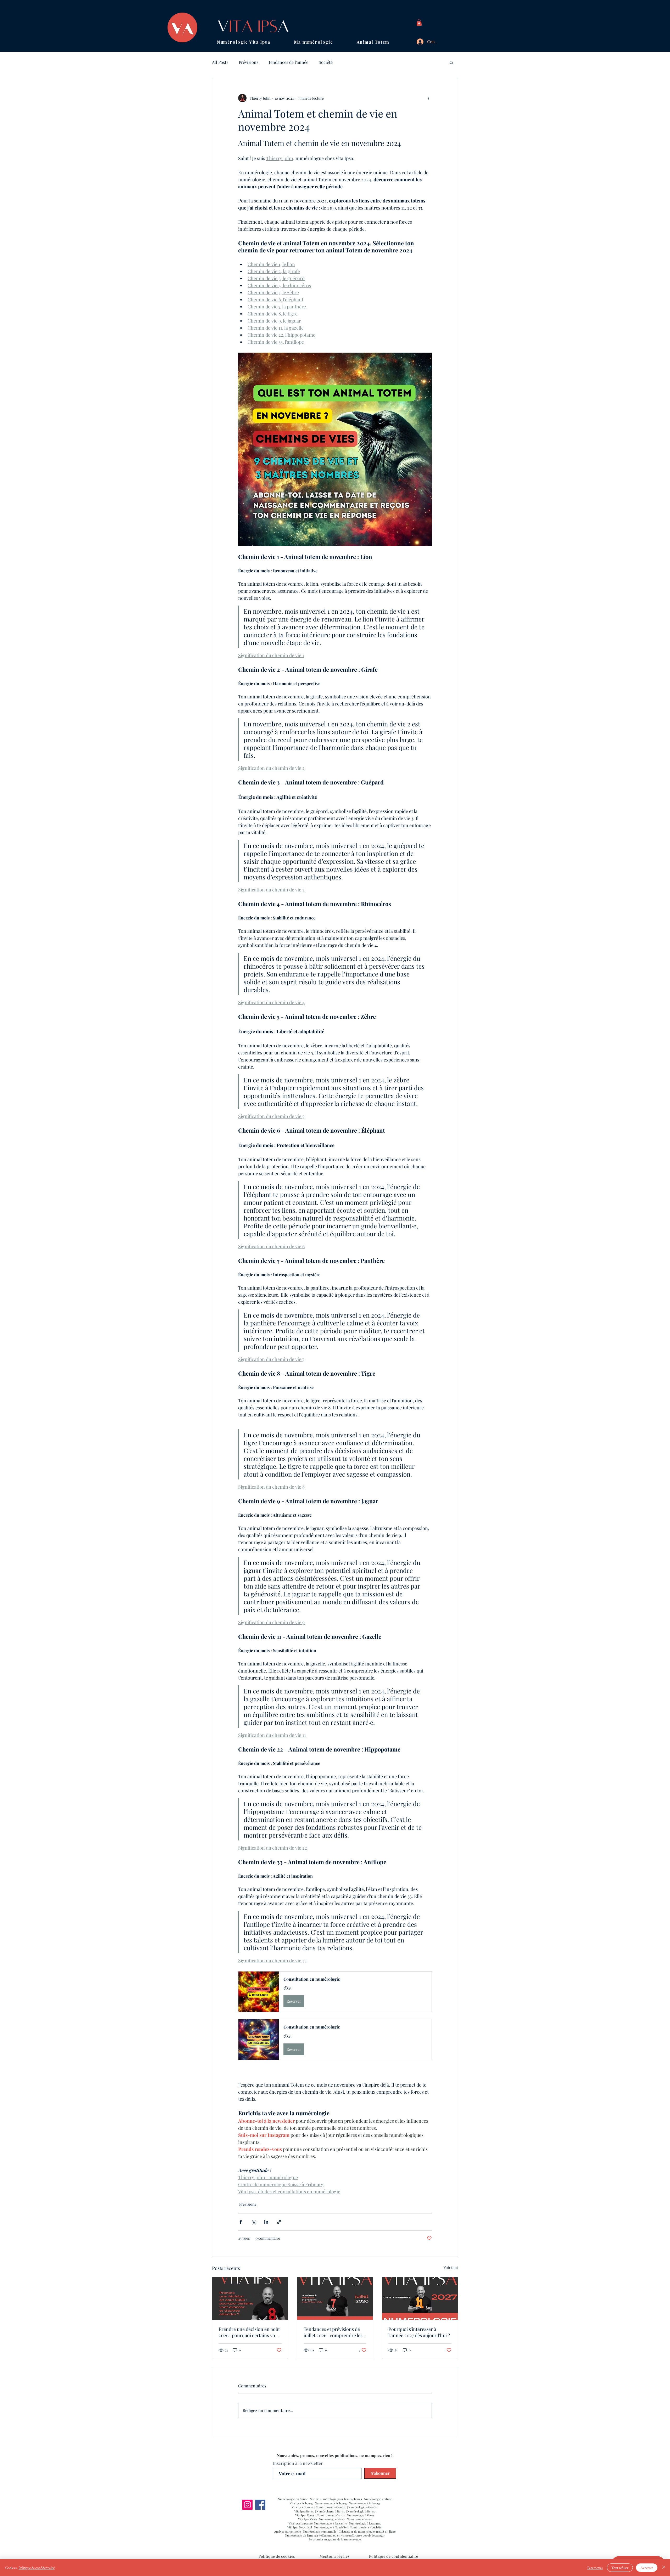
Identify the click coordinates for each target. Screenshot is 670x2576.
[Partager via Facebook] (241, 2222)
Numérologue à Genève (331, 2507)
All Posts (220, 62)
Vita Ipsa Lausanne (301, 2523)
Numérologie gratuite (378, 2499)
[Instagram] (247, 2505)
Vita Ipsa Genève (303, 2507)
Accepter (647, 2568)
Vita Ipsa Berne (304, 2511)
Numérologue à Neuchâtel (331, 2527)
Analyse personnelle (288, 2531)
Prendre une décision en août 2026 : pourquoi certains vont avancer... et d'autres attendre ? (249, 2332)
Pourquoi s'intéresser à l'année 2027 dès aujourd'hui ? (419, 2332)
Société (326, 62)
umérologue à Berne (332, 2511)
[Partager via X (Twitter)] (253, 2222)
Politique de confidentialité (37, 2568)
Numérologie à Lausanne (365, 2523)
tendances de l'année (289, 62)
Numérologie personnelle (320, 2531)
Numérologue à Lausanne (331, 2523)
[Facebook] (260, 2505)
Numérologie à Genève (363, 2507)
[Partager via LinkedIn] (266, 2222)
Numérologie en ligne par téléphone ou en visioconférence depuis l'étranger (335, 2535)
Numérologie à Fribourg (364, 2503)
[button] (255, 42)
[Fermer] (664, 2568)
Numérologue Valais (332, 2519)
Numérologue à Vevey (331, 2515)
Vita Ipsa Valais (308, 2519)
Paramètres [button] (595, 2568)
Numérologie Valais (359, 2519)
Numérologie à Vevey (361, 2515)
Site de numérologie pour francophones (336, 2499)
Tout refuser (620, 2568)
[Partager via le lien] (279, 2222)
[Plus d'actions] (429, 98)
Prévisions (249, 62)
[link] (419, 22)
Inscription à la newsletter (298, 2463)
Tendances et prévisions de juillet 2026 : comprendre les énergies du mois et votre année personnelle (333, 2332)
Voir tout (451, 2267)
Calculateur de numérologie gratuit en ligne (367, 2531)
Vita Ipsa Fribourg (302, 2503)
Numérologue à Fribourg (331, 2503)
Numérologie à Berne (361, 2511)
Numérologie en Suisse (293, 2499)
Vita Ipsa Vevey (305, 2515)
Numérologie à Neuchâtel (366, 2527)
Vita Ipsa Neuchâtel (300, 2527)
